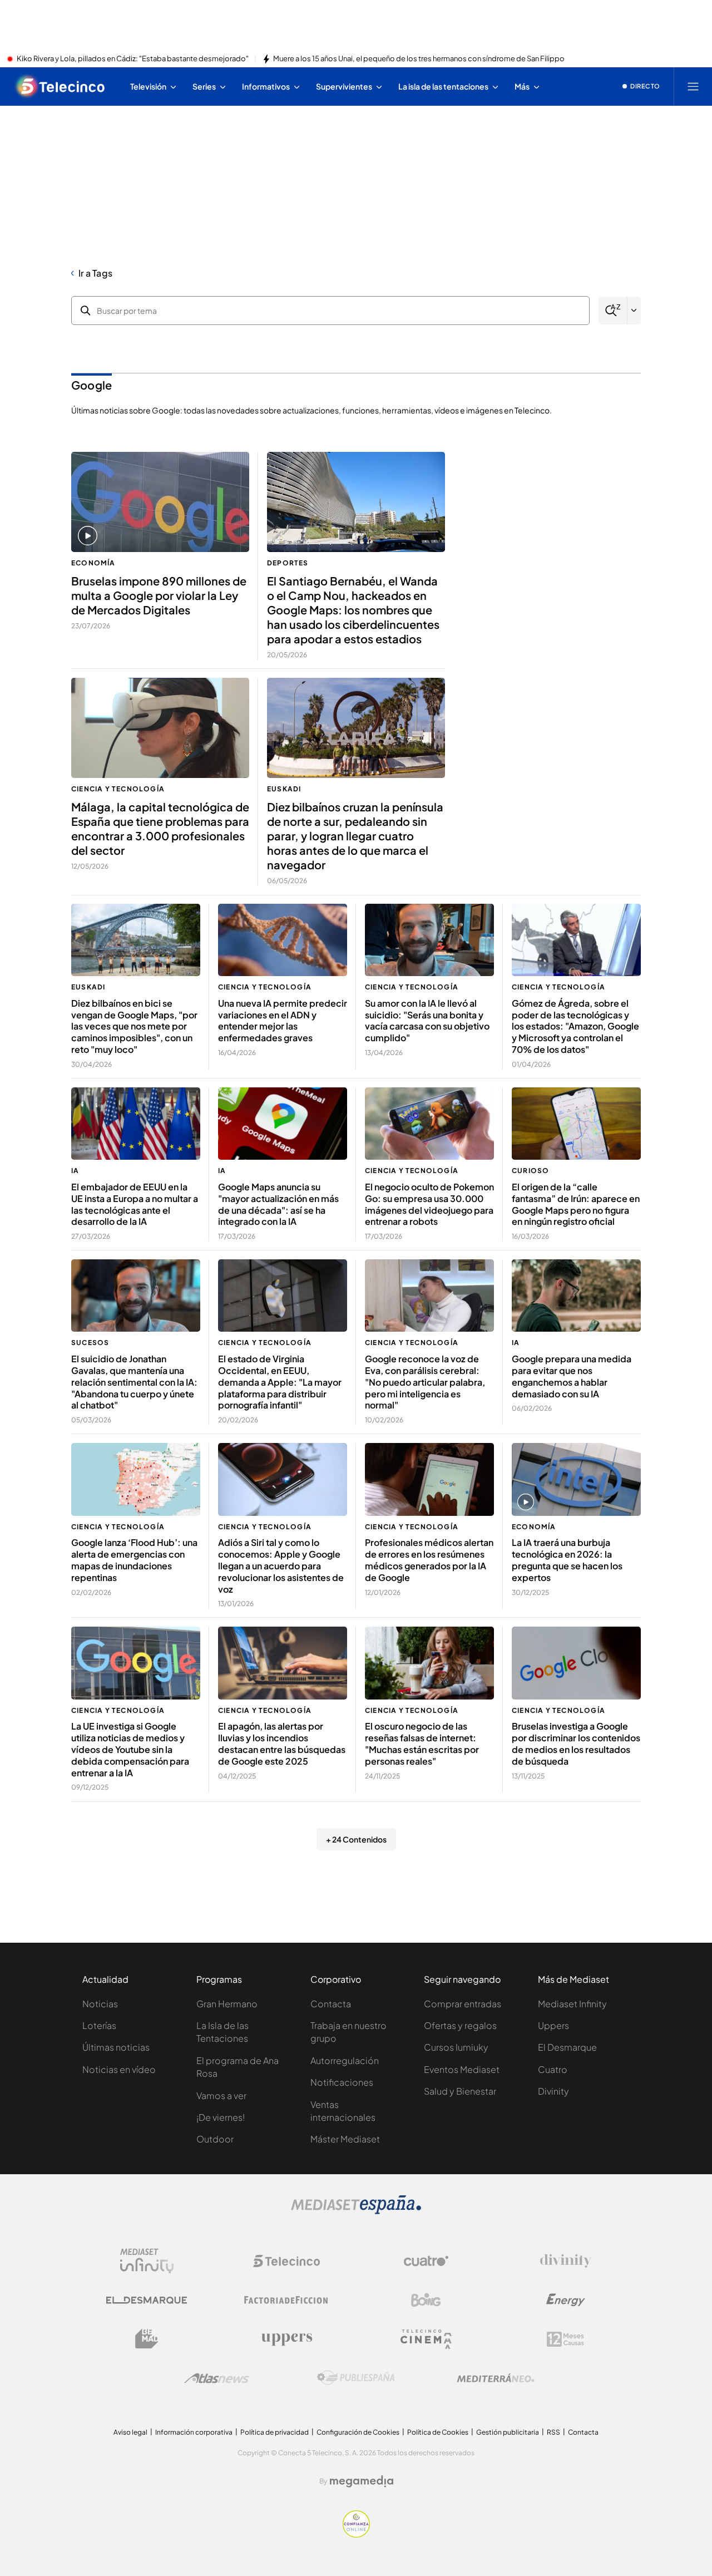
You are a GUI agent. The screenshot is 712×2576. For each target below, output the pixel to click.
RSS (553, 2432)
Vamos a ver (221, 2095)
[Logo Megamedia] (362, 2481)
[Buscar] (613, 311)
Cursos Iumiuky (456, 2047)
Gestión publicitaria (508, 2432)
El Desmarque (567, 2047)
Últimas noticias (116, 2047)
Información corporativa (194, 2432)
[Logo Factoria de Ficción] (286, 2300)
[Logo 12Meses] (565, 2339)
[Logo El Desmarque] (147, 2300)
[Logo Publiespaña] (356, 2378)
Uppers (553, 2025)
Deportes (288, 563)
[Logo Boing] (426, 2300)
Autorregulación (345, 2060)
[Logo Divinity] (566, 2261)
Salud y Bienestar (460, 2091)
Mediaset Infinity (572, 2004)
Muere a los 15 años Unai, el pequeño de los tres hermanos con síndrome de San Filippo (419, 59)
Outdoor (215, 2139)
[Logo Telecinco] (286, 2261)
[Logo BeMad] (147, 2339)
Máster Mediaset (345, 2139)
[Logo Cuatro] (426, 2261)
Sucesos (90, 1343)
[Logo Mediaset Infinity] (147, 2261)
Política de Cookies (438, 2432)
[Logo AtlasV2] (217, 2378)
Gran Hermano (227, 2004)
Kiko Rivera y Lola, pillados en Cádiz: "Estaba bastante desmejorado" (133, 59)
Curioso (530, 1171)
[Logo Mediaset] (356, 2211)
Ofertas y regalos (460, 2025)
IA (75, 1171)
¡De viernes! (221, 2117)
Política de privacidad (275, 2432)
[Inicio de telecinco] (61, 86)
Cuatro (553, 2069)
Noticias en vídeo (119, 2069)
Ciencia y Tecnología (118, 789)
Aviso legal (130, 2432)
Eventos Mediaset (462, 2069)
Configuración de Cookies (358, 2432)
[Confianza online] (356, 2534)
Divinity (553, 2091)
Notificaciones (342, 2082)
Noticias (100, 2004)
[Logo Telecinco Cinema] (426, 2339)
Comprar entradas (463, 2004)
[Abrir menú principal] (693, 86)
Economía (93, 563)
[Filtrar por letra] (634, 311)
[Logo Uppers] (286, 2339)
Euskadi (284, 789)
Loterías (99, 2025)
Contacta (331, 2004)
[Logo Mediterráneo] (496, 2378)
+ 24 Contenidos (356, 1839)
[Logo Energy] (566, 2300)
